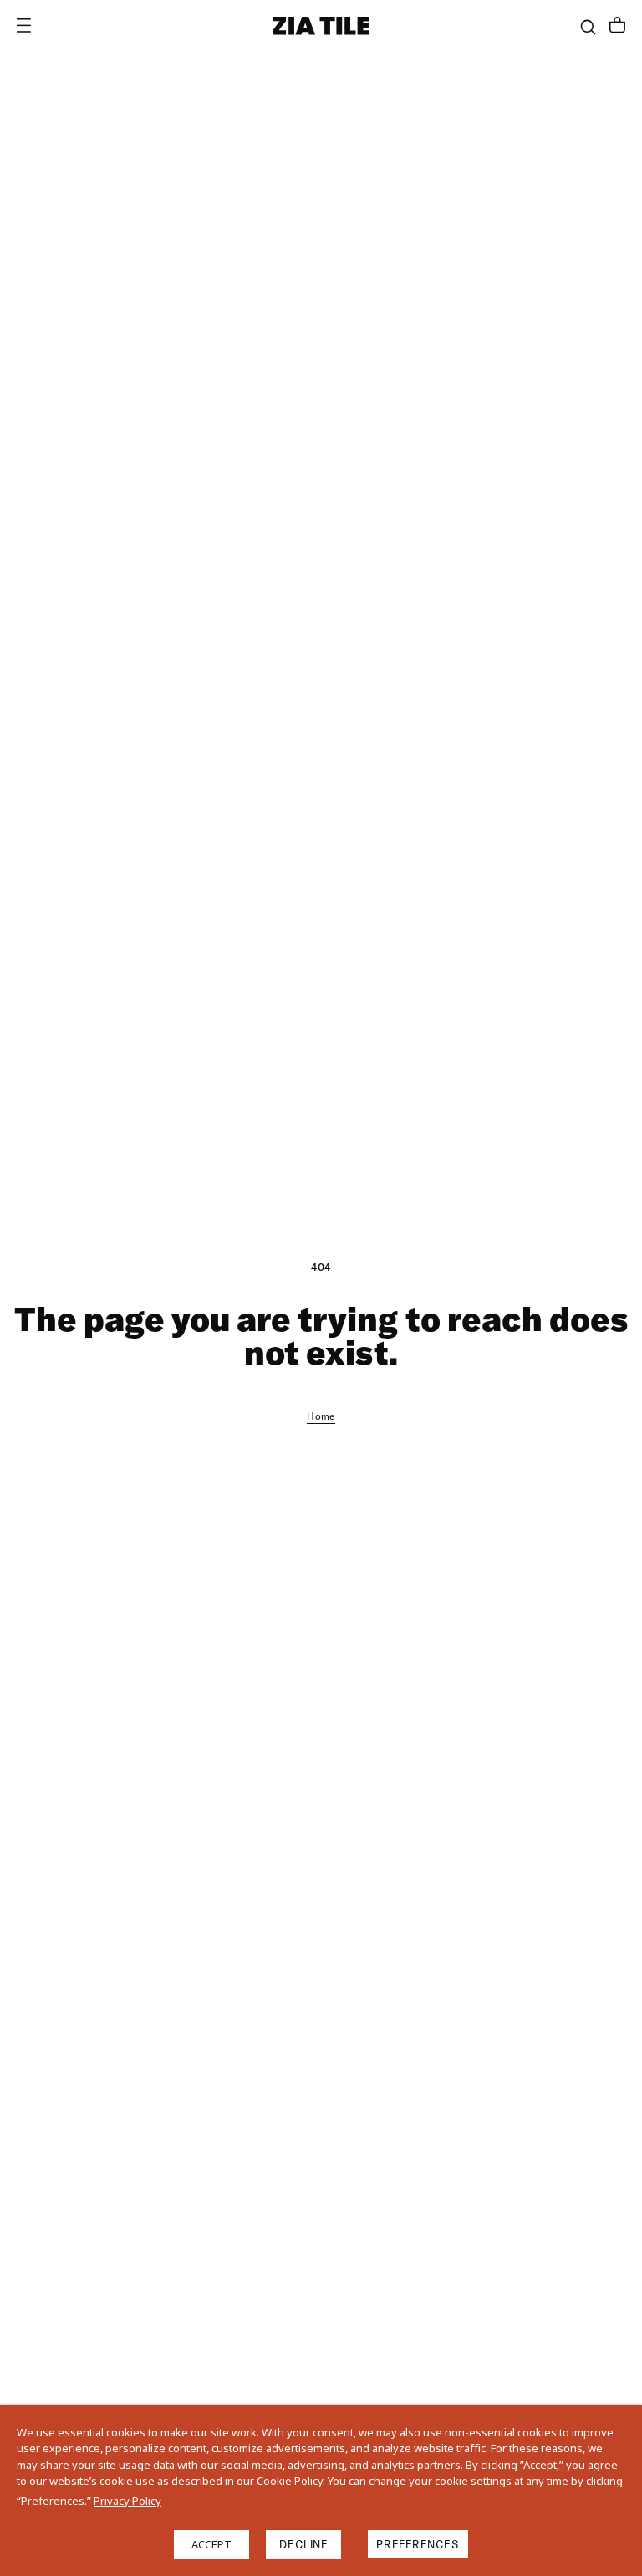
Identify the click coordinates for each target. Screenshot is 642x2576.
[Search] (588, 27)
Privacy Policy (127, 2501)
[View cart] (617, 27)
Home (321, 1416)
